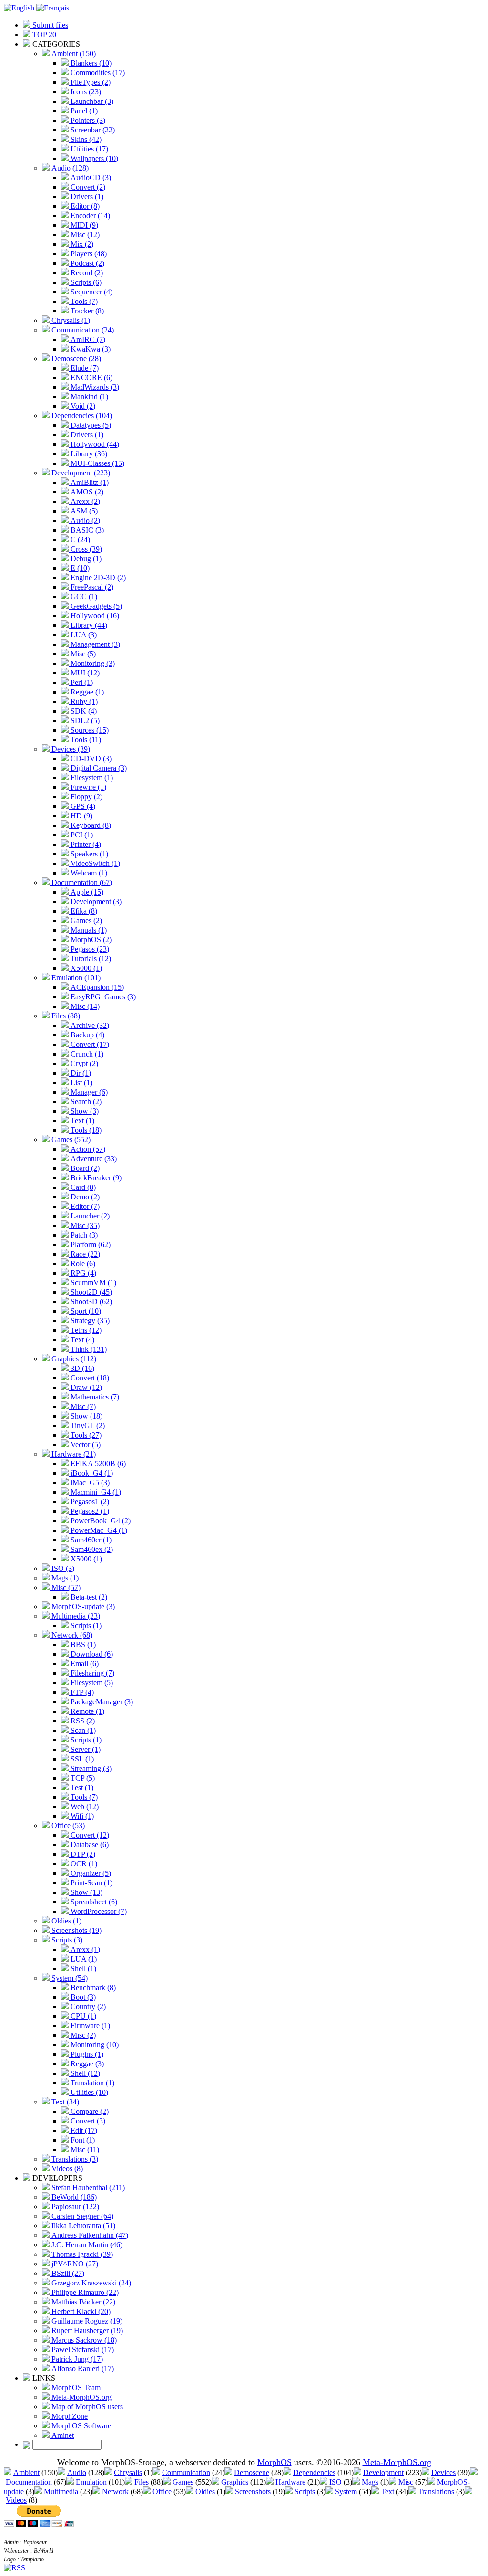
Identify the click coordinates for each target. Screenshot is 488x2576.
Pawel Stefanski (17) (82, 2350)
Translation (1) (91, 2083)
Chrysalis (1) (70, 320)
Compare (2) (89, 2111)
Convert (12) (89, 1835)
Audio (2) (84, 520)
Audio (77, 2472)
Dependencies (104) (81, 416)
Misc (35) (84, 1225)
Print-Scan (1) (91, 1883)
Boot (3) (82, 1997)
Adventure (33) (93, 1159)
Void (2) (82, 406)
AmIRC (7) (87, 339)
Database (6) (89, 1845)
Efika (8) (83, 911)
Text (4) (81, 1340)
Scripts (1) (85, 1625)
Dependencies (314, 2472)
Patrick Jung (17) (76, 2359)
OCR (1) (83, 1864)
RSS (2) (82, 1721)
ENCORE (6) (91, 377)
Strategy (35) (89, 1321)
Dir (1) (80, 1073)
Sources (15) (89, 730)
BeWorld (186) (73, 2197)
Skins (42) (85, 139)
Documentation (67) (81, 882)
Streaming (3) (90, 1768)
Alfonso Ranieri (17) (82, 2369)
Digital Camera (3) (98, 768)
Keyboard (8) (90, 825)
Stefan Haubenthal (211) (87, 2188)
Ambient (26, 2472)
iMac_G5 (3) (89, 1483)
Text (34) (64, 2102)
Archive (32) (89, 1025)
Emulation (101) (75, 978)
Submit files (49, 25)
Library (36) (88, 454)
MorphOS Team (75, 2388)
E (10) (79, 568)
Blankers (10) (90, 63)
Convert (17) (89, 1044)
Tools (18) (85, 1130)
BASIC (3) (86, 530)
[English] (19, 8)
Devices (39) (70, 749)
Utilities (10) (88, 2092)
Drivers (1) (86, 196)
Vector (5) (85, 1444)
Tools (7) (83, 301)
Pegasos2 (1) (89, 1511)
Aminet (62, 2435)
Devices (443, 2472)
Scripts (305, 2491)
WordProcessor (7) (98, 1911)
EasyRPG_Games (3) (102, 997)
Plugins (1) (86, 2054)
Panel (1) (83, 111)
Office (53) (67, 1826)
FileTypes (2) (90, 82)
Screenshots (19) (76, 1930)
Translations (436, 2491)
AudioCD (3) (90, 177)
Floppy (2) (86, 797)
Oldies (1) (66, 1921)
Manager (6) (88, 1092)
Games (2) (85, 921)
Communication (186, 2472)
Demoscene (252, 2472)
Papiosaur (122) (74, 2207)
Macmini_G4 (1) (95, 1492)
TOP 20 (43, 35)
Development (383, 2472)
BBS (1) (82, 1645)
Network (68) (71, 1635)
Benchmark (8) (92, 1987)
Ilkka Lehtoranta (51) (82, 2226)
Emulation (91, 2482)
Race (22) (84, 1254)
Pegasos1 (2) (89, 1502)
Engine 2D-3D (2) (97, 578)
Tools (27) (85, 1435)
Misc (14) (84, 1006)
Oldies (205, 2491)
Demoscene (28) (75, 358)
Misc (406, 2482)
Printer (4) (85, 844)
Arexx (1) (84, 1949)
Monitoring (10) (94, 2045)
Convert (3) (87, 2121)
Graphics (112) (73, 1359)
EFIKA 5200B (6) (97, 1464)
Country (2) (87, 2007)
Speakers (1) (88, 854)
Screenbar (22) (92, 130)
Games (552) (70, 1140)
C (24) (79, 539)
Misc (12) (84, 235)
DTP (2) (82, 1854)
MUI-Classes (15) (97, 463)
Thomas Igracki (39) (81, 2254)
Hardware (290, 2482)
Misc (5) (82, 654)
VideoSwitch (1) (94, 863)
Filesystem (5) (91, 1683)
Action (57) (87, 1149)
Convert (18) (89, 1378)
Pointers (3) (87, 120)
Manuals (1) (88, 930)
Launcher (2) (89, 1216)
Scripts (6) (85, 282)
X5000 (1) (85, 968)
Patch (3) (83, 1235)
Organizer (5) (90, 1873)
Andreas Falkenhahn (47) (89, 2235)
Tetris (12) (85, 1330)
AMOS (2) (86, 492)
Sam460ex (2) (91, 1549)
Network (115, 2491)
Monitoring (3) (92, 663)
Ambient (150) (73, 54)
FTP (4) (81, 1692)
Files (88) (65, 1016)
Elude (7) (84, 368)
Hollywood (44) (94, 444)
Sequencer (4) (91, 292)
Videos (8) (66, 2168)
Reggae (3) (86, 2064)
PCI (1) (81, 835)
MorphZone (69, 2416)
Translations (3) (74, 2159)
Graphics (235, 2482)
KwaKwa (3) (90, 349)
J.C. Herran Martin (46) (86, 2245)
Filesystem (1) (91, 778)
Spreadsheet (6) (93, 1902)
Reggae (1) (86, 692)
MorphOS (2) (90, 940)
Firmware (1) (89, 2026)
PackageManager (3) (101, 1702)
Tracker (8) (86, 311)
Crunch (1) (86, 1054)
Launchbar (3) (91, 101)
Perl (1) (81, 682)
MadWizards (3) (94, 387)
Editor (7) (84, 1206)
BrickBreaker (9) (95, 1178)
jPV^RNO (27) (74, 2264)
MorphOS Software (80, 2426)
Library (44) (88, 625)
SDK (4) (83, 711)
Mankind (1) (88, 397)
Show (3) (84, 1111)
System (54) (69, 1978)
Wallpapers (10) (93, 158)
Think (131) (88, 1349)
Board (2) (84, 1168)
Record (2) (86, 273)
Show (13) (86, 1892)
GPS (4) (82, 806)
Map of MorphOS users (86, 2407)
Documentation (29, 2482)
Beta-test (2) (88, 1597)
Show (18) (86, 1416)
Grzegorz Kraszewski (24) (90, 2283)
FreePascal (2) (91, 587)
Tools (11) (85, 740)
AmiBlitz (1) (89, 482)
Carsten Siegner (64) (81, 2216)
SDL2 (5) (84, 720)
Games (183, 2482)
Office (162, 2491)
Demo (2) (84, 1197)
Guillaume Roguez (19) (86, 2321)
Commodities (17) (97, 73)
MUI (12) (84, 673)
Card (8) (82, 1187)
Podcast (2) (86, 263)
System (346, 2491)
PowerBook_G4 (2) (100, 1521)
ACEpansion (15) (96, 987)
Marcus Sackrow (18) (83, 2340)
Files (142, 2482)
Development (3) (95, 901)
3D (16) (81, 1368)
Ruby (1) (83, 701)
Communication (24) (82, 330)
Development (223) (80, 473)
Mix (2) (81, 244)
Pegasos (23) (89, 949)
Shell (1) (82, 1968)
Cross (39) (85, 549)
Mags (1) (64, 1578)
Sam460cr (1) (90, 1540)
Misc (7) (82, 1406)
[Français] (53, 8)
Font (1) (82, 2140)
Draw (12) (85, 1387)
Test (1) (81, 1787)
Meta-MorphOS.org (81, 2397)
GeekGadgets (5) (95, 606)
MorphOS (274, 2462)
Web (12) (84, 1806)
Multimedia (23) (75, 1616)
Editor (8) (84, 206)
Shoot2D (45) (90, 1292)
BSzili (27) (67, 2273)
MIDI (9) (83, 225)
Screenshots (253, 2491)
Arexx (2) (84, 501)
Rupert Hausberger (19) (86, 2330)
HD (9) (81, 816)
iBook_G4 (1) (91, 1473)
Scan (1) (82, 1730)
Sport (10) (85, 1311)
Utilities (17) (88, 149)
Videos (16, 2500)
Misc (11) (84, 2149)
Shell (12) (84, 2073)
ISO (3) (62, 1568)
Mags (370, 2482)
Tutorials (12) (90, 959)
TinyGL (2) (87, 1425)
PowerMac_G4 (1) (98, 1530)
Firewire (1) (87, 787)
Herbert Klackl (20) (80, 2311)
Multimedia (61, 2491)
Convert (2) (87, 187)
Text (387, 2491)
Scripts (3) (66, 1940)
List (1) (81, 1082)
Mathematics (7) (94, 1397)
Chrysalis (128, 2472)
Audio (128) (69, 168)
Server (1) (85, 1749)
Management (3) (94, 644)
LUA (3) (83, 635)
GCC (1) (83, 597)
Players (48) (88, 254)
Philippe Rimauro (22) (84, 2292)
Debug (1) (85, 558)
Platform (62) (90, 1244)
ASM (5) (83, 511)
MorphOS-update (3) (82, 1606)
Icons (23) (85, 92)
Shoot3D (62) (90, 1302)
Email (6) (84, 1664)
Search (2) (85, 1102)
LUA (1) (83, 1959)
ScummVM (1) (92, 1283)
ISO (335, 2482)
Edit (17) (83, 2130)
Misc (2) (82, 2035)
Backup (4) (86, 1035)
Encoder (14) (89, 216)
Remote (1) (86, 1711)
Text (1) (81, 1121)
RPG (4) (82, 1273)
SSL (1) (81, 1759)
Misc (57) (65, 1587)
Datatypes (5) (90, 425)
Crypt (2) (83, 1063)
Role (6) (82, 1263)
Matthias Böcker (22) (82, 2302)
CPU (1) (82, 2016)
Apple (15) (86, 892)
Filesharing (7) (91, 1673)
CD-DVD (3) (90, 759)
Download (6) (91, 1654)
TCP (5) (82, 1778)
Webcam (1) (88, 873)
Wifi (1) (81, 1816)
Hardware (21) (73, 1454)
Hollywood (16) (94, 616)
